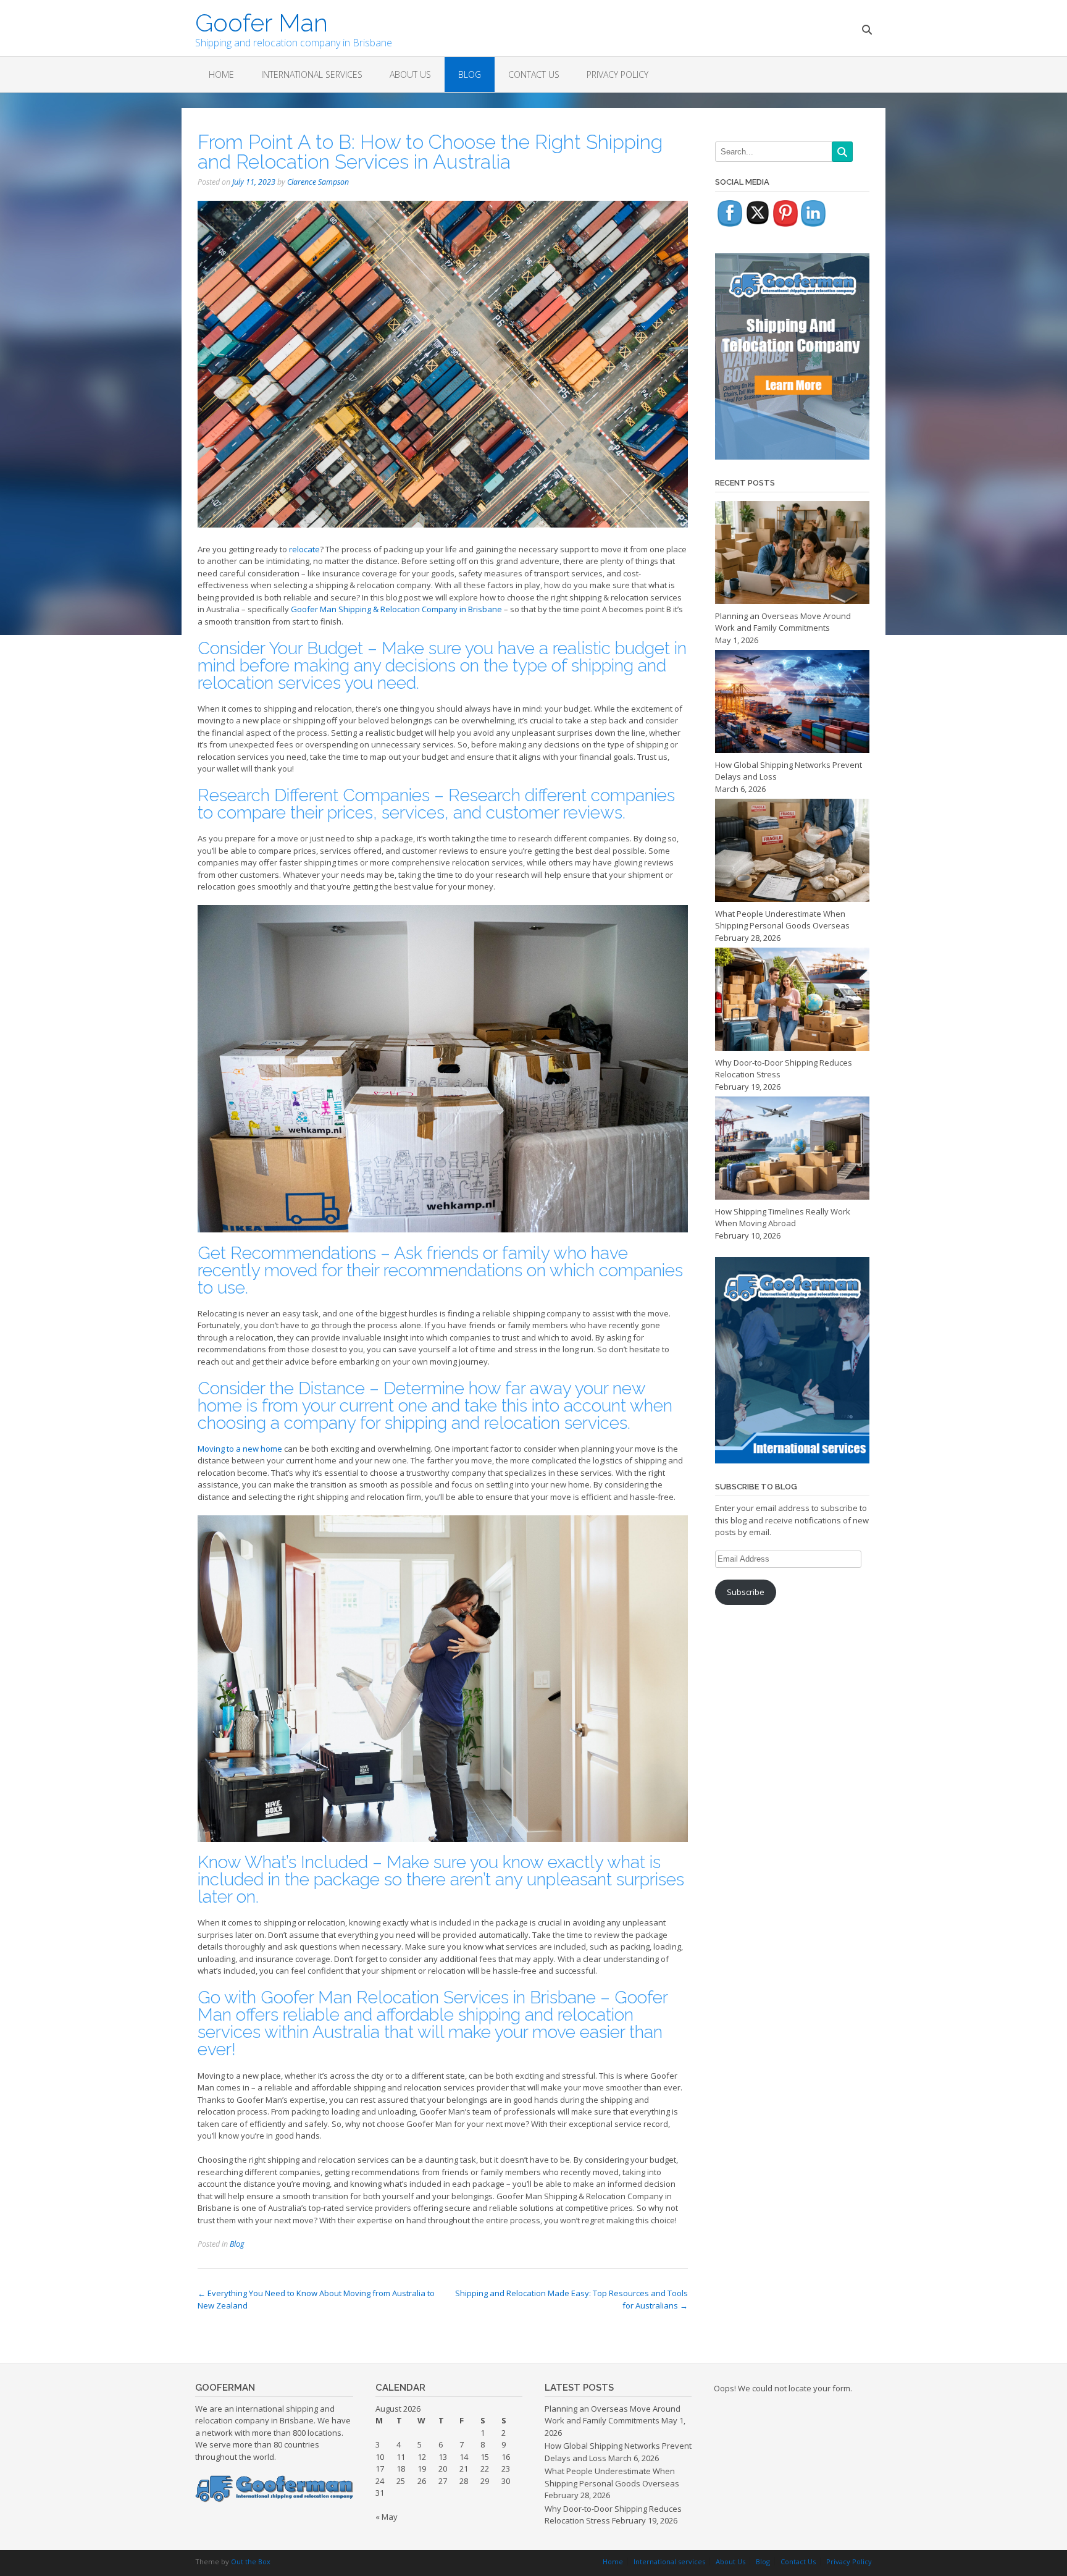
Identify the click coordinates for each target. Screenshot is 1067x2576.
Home (221, 74)
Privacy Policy (617, 74)
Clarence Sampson (318, 182)
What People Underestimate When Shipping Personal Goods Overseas (612, 2477)
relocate (304, 549)
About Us (410, 74)
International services (312, 74)
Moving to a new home (240, 1449)
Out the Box (251, 2561)
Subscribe (746, 1592)
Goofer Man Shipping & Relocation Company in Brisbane (396, 609)
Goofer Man (262, 22)
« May (387, 2517)
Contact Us (534, 74)
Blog (470, 74)
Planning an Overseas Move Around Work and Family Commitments (613, 2415)
